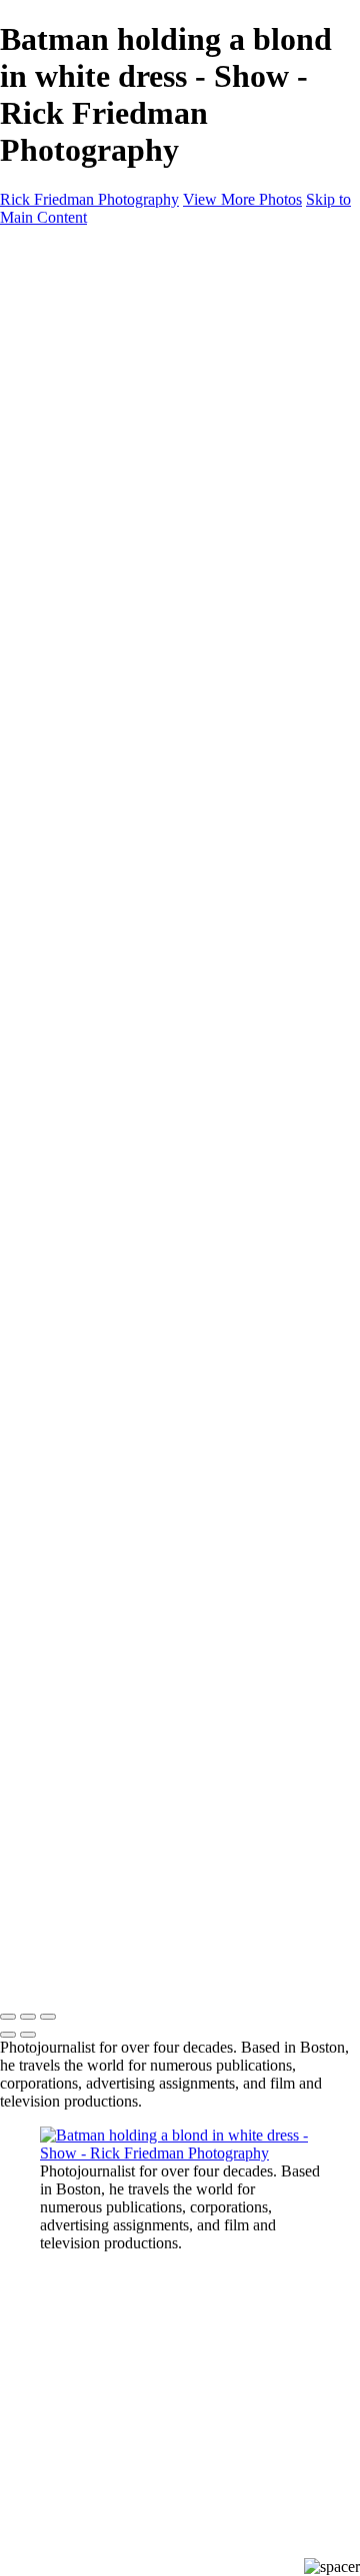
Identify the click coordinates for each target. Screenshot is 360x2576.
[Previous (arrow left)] (8, 2035)
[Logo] (97, 251)
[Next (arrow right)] (28, 2035)
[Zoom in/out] (48, 2017)
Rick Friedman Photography (89, 199)
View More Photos (242, 199)
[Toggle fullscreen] (28, 2017)
